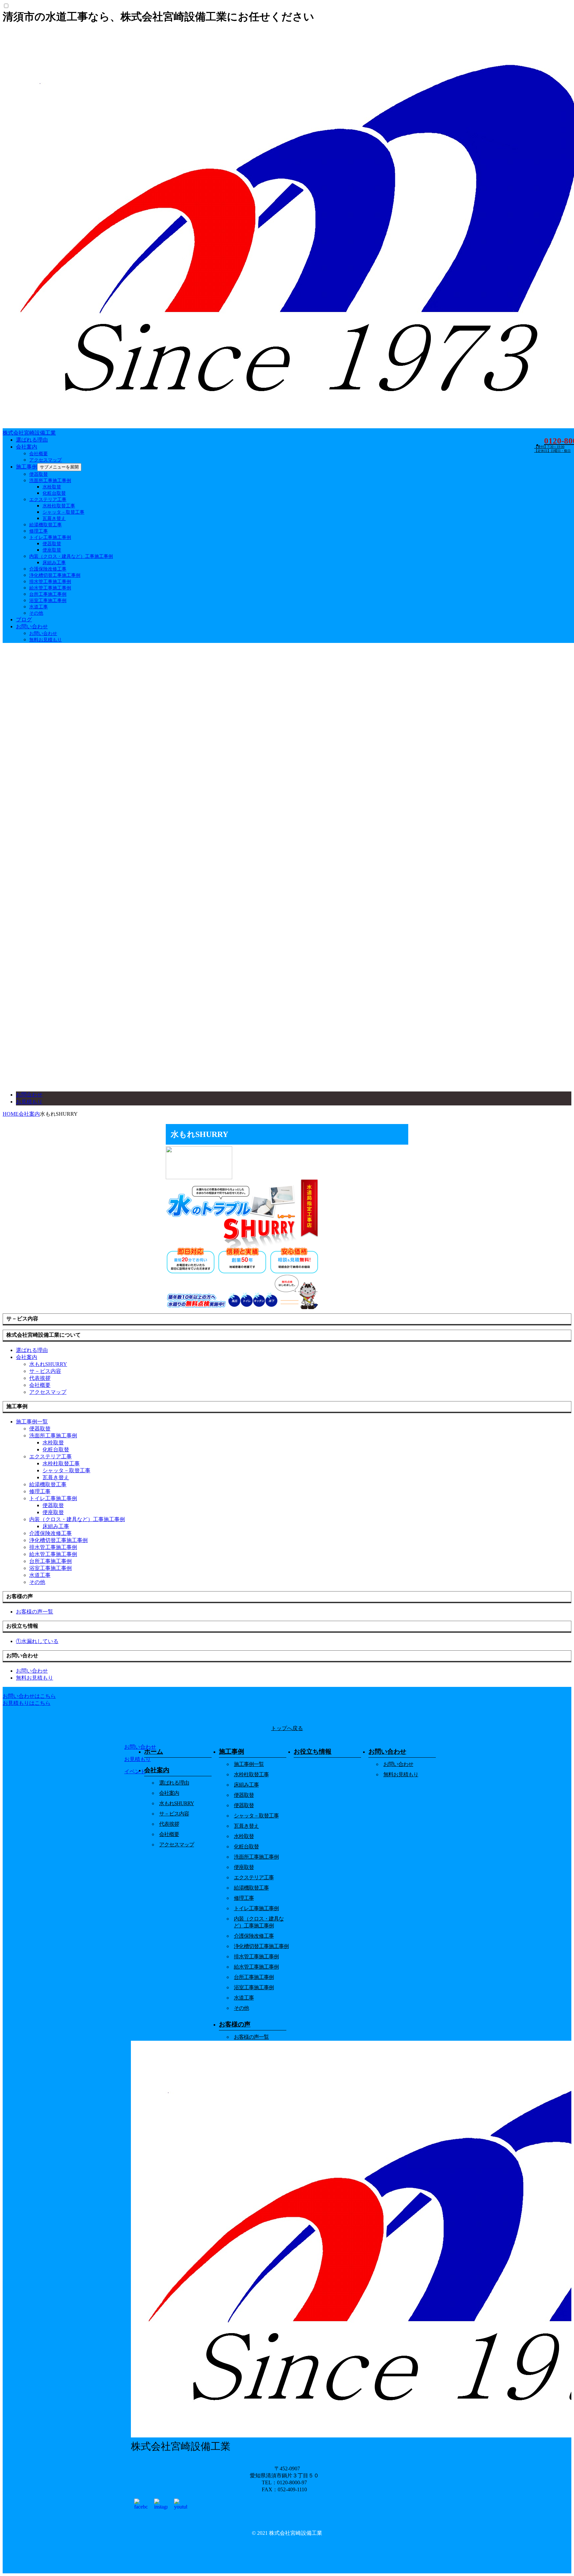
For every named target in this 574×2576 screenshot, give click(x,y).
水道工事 (39, 607)
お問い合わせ (32, 626)
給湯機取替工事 (46, 525)
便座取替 (52, 550)
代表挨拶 (40, 1378)
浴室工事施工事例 (48, 601)
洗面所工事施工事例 (50, 481)
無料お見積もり (46, 640)
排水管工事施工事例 (50, 582)
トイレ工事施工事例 (50, 537)
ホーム (154, 1752)
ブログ (24, 619)
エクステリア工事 (48, 500)
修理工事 (39, 531)
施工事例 (27, 467)
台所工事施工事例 (48, 594)
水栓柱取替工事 (59, 506)
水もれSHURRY (48, 1364)
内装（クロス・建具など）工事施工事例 (71, 556)
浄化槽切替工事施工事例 (55, 575)
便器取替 (39, 474)
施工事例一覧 (249, 1764)
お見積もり (29, 1102)
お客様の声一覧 (251, 2037)
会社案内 (27, 447)
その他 (36, 613)
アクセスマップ (46, 460)
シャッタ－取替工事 (63, 512)
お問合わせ (29, 1095)
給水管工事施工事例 (50, 588)
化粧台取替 (54, 493)
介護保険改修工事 (48, 569)
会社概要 (39, 454)
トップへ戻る (287, 1728)
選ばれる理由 (32, 440)
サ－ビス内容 (45, 1371)
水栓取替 (52, 487)
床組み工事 (54, 563)
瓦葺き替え (54, 518)
